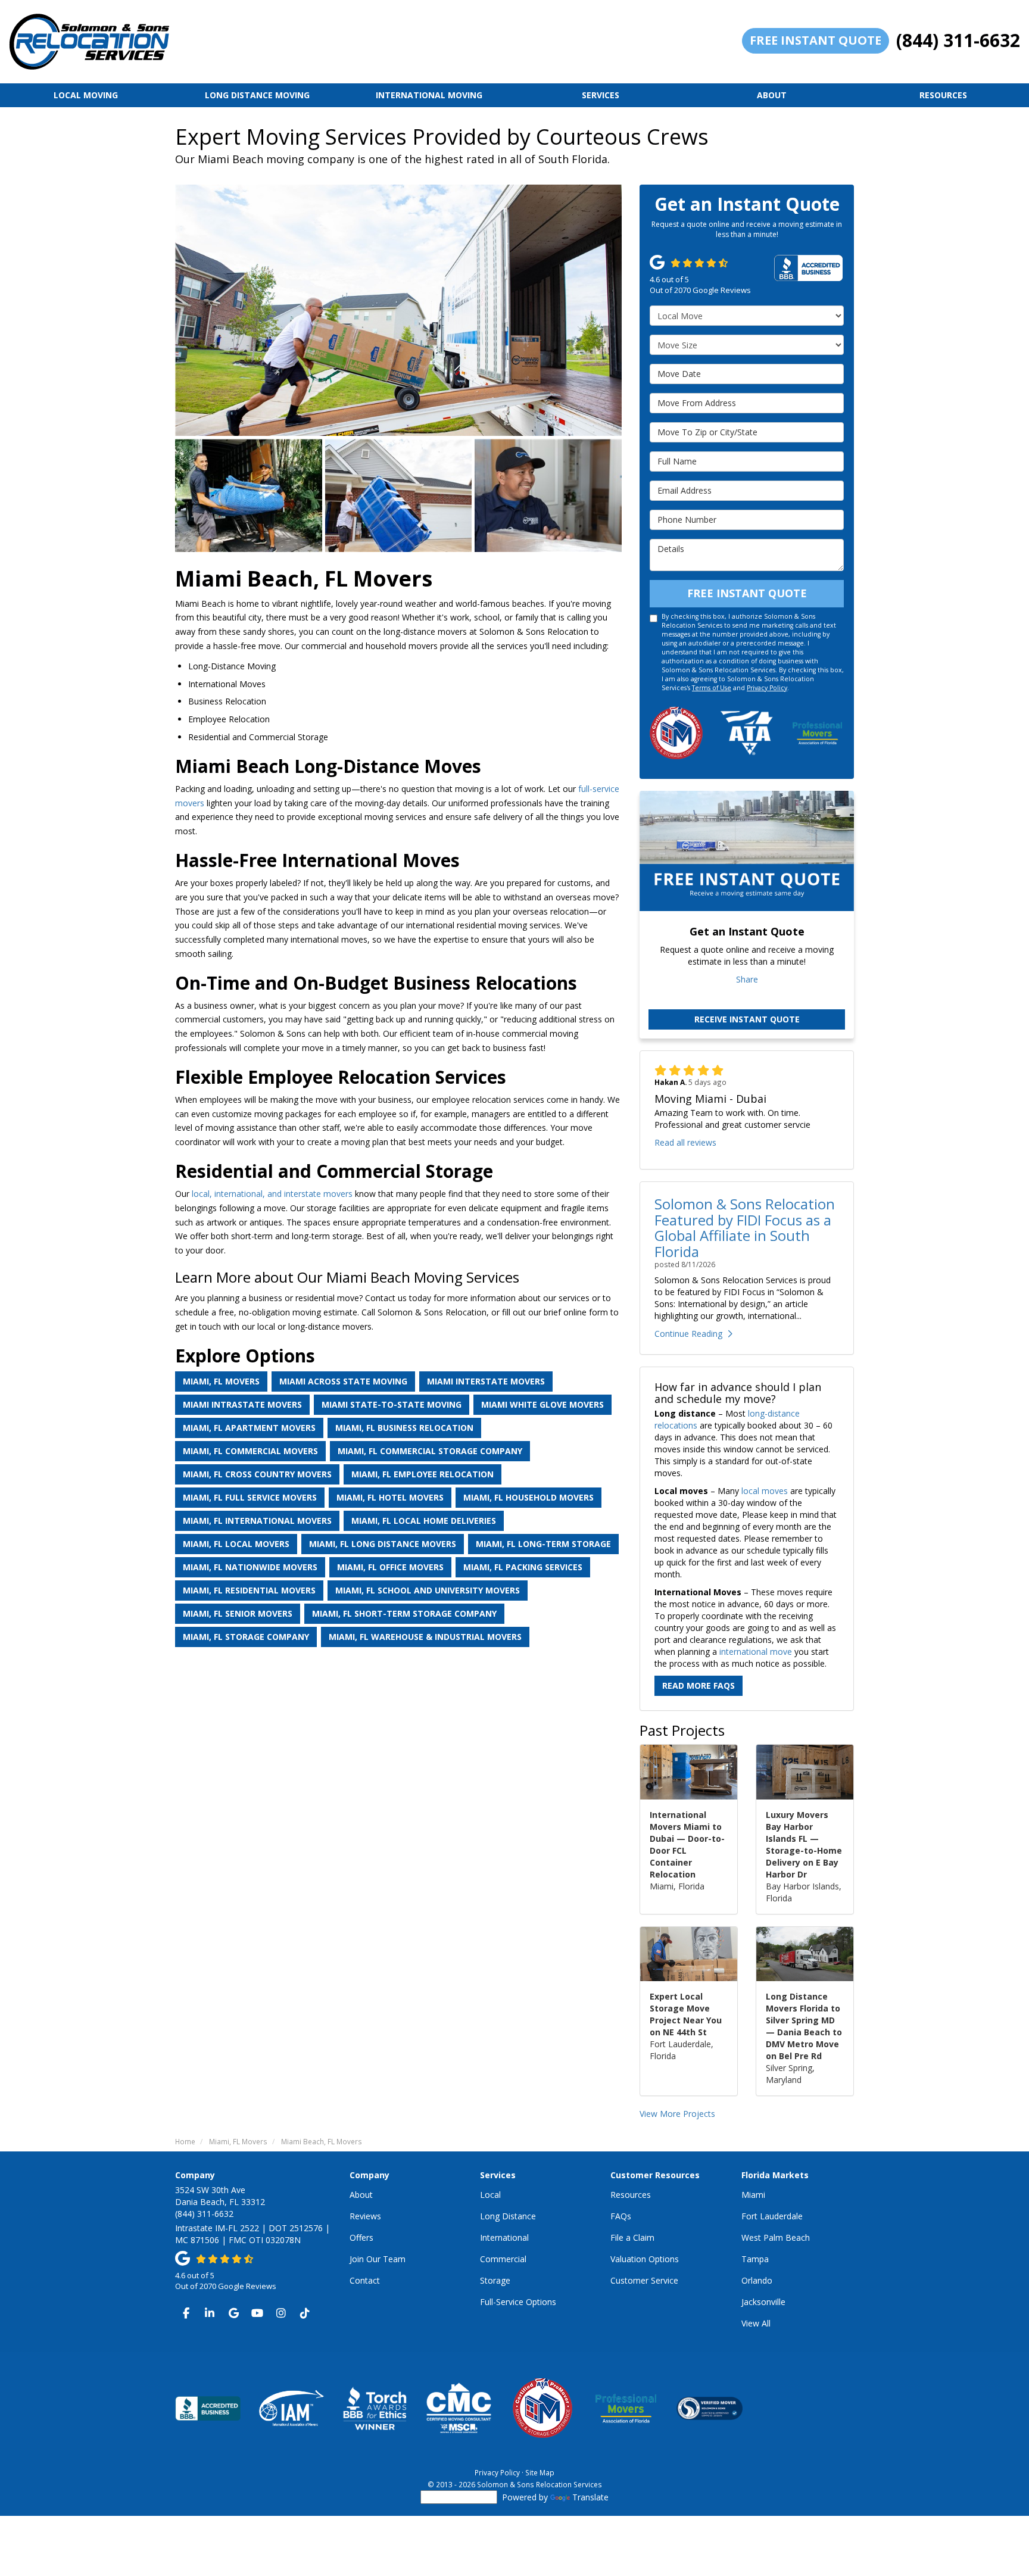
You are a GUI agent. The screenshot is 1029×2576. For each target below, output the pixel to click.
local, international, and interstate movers (272, 1194)
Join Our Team (378, 2259)
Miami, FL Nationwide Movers (250, 1567)
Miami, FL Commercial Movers (250, 1451)
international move (756, 1652)
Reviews (365, 2216)
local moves (765, 1491)
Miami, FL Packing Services (523, 1567)
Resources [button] (943, 95)
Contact (365, 2280)
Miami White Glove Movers (542, 1404)
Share (747, 979)
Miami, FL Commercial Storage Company (430, 1451)
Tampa (755, 2259)
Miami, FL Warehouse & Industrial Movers (425, 1637)
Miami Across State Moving (343, 1381)
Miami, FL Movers (221, 1381)
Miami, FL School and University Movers (428, 1590)
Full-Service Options (518, 2302)
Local (490, 2195)
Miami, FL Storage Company (246, 1637)
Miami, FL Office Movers (390, 1567)
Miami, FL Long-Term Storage (543, 1544)
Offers (361, 2237)
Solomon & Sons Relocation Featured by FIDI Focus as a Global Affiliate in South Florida (745, 1227)
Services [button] (601, 95)
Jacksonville (763, 2302)
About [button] (772, 95)
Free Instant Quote (816, 40)
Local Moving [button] (86, 95)
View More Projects (677, 2114)
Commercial (503, 2259)
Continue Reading (688, 1334)
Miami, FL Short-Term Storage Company (404, 1613)
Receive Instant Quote (747, 1019)
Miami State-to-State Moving (392, 1404)
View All (756, 2323)
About (361, 2195)
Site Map (540, 2472)
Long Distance (508, 2216)
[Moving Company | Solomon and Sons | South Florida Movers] (249, 495)
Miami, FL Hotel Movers (390, 1497)
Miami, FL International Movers (257, 1521)
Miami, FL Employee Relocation (422, 1474)
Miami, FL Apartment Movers (249, 1428)
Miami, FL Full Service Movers (250, 1497)
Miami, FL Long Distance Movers (383, 1544)
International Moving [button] (429, 95)
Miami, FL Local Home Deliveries (424, 1521)
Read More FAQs (699, 1685)
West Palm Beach (776, 2237)
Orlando (757, 2280)
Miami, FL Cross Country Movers (257, 1474)
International (504, 2237)
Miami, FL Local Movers (236, 1544)
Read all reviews (685, 1142)
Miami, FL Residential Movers (249, 1590)
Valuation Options (645, 2259)
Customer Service (644, 2280)
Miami (753, 2195)
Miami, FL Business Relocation (404, 1428)
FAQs (621, 2216)
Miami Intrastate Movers (242, 1404)
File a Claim (632, 2237)
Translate (590, 2497)
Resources (631, 2195)
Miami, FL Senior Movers (238, 1613)
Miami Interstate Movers (486, 1381)
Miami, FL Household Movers (528, 1497)
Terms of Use (712, 688)
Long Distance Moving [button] (257, 95)
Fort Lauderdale (772, 2216)
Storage (495, 2280)
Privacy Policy (767, 688)
